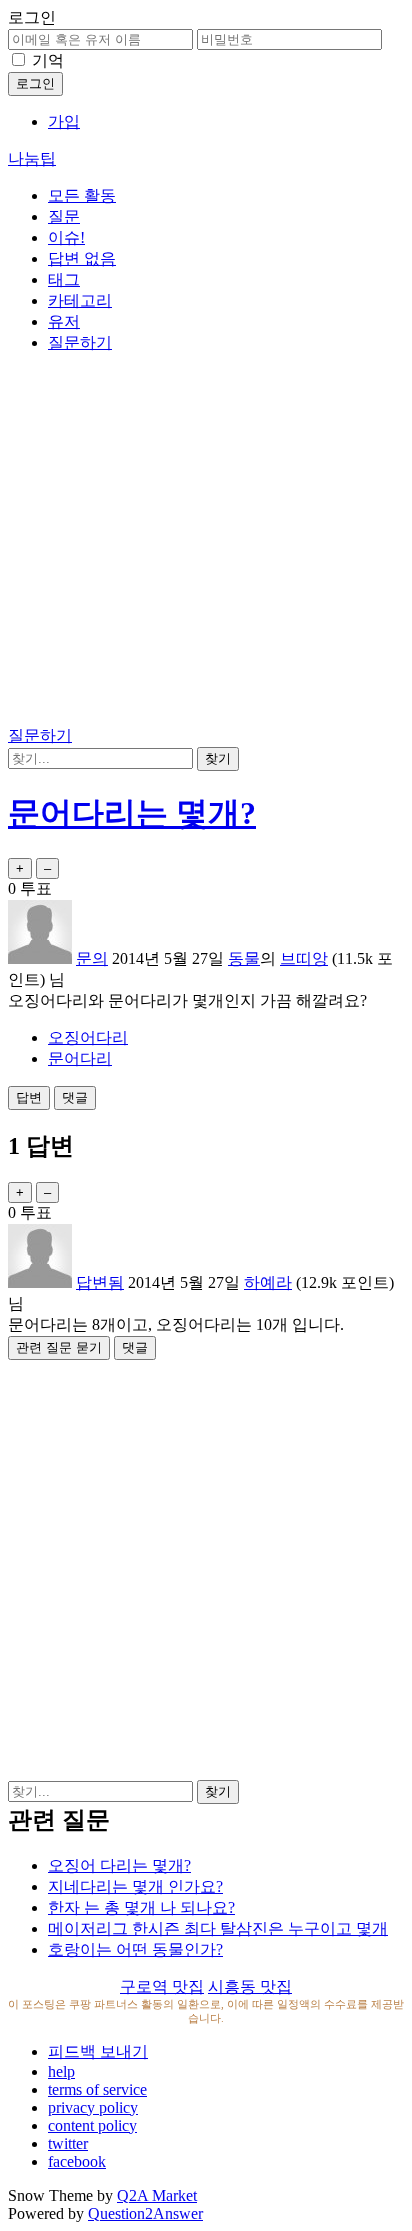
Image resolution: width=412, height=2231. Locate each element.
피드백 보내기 (98, 2051)
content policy (92, 2125)
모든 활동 (82, 195)
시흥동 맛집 (250, 1986)
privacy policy (93, 2107)
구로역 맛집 (162, 1986)
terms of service (97, 2089)
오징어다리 (88, 1037)
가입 (64, 121)
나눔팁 (32, 158)
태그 (64, 279)
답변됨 (100, 1282)
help (61, 2071)
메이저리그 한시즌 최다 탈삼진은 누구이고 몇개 (218, 1928)
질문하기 (80, 342)
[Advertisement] (206, 543)
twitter (68, 2143)
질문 (64, 216)
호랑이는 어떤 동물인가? (135, 1949)
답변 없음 (82, 258)
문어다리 (80, 1058)
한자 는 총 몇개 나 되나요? (141, 1907)
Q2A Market (157, 2195)
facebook (77, 2161)
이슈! (66, 237)
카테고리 (80, 300)
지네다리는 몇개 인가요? (135, 1886)
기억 (48, 60)
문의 (92, 958)
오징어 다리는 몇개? (119, 1865)
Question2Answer (145, 2213)
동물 (244, 958)
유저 (64, 321)
